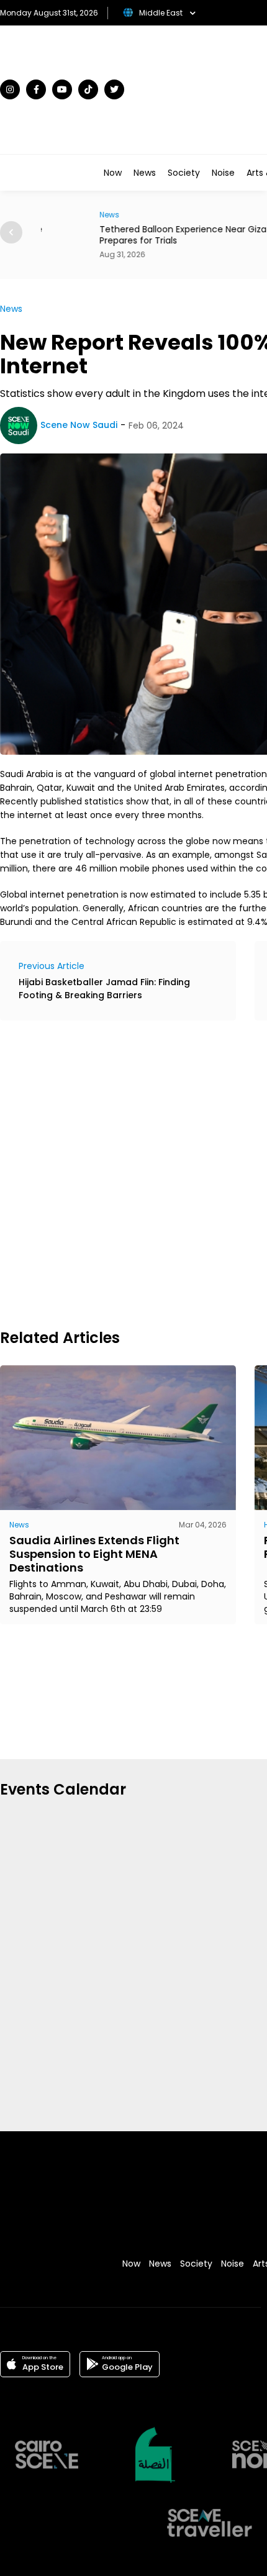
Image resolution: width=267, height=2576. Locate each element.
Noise (223, 173)
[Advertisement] (133, 1173)
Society (184, 173)
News (145, 173)
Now (113, 173)
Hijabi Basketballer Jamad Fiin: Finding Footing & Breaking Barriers (104, 989)
